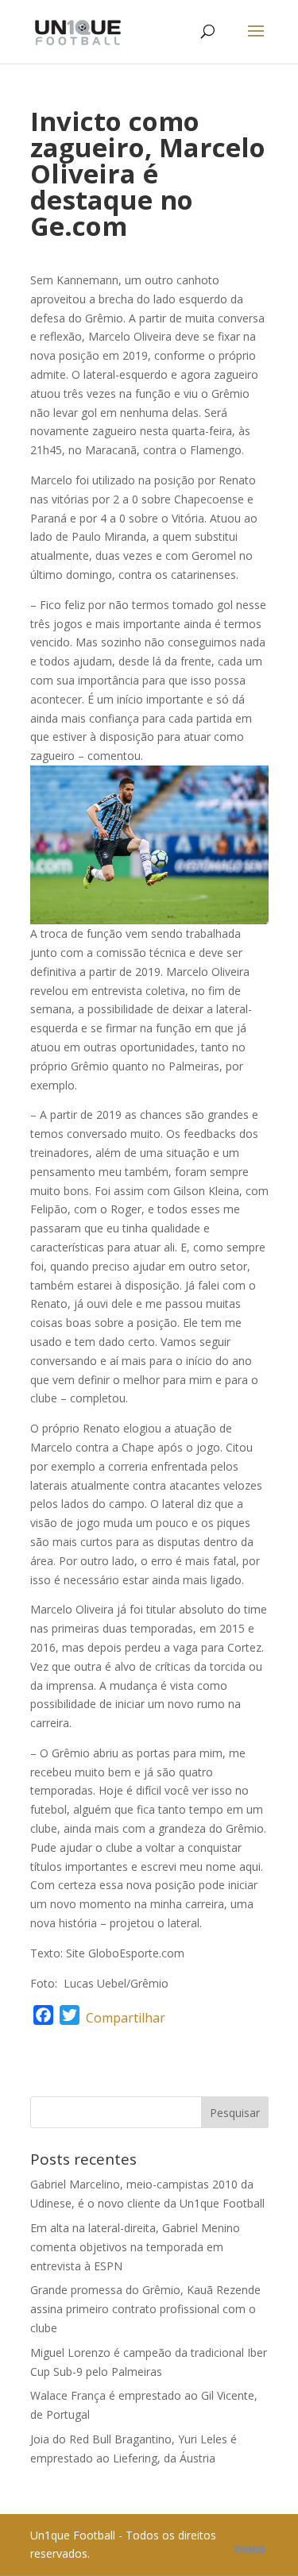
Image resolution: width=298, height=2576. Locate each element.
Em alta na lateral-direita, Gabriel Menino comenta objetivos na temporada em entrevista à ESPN (135, 2247)
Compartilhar (126, 2018)
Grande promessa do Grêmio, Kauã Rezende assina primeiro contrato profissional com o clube (145, 2309)
